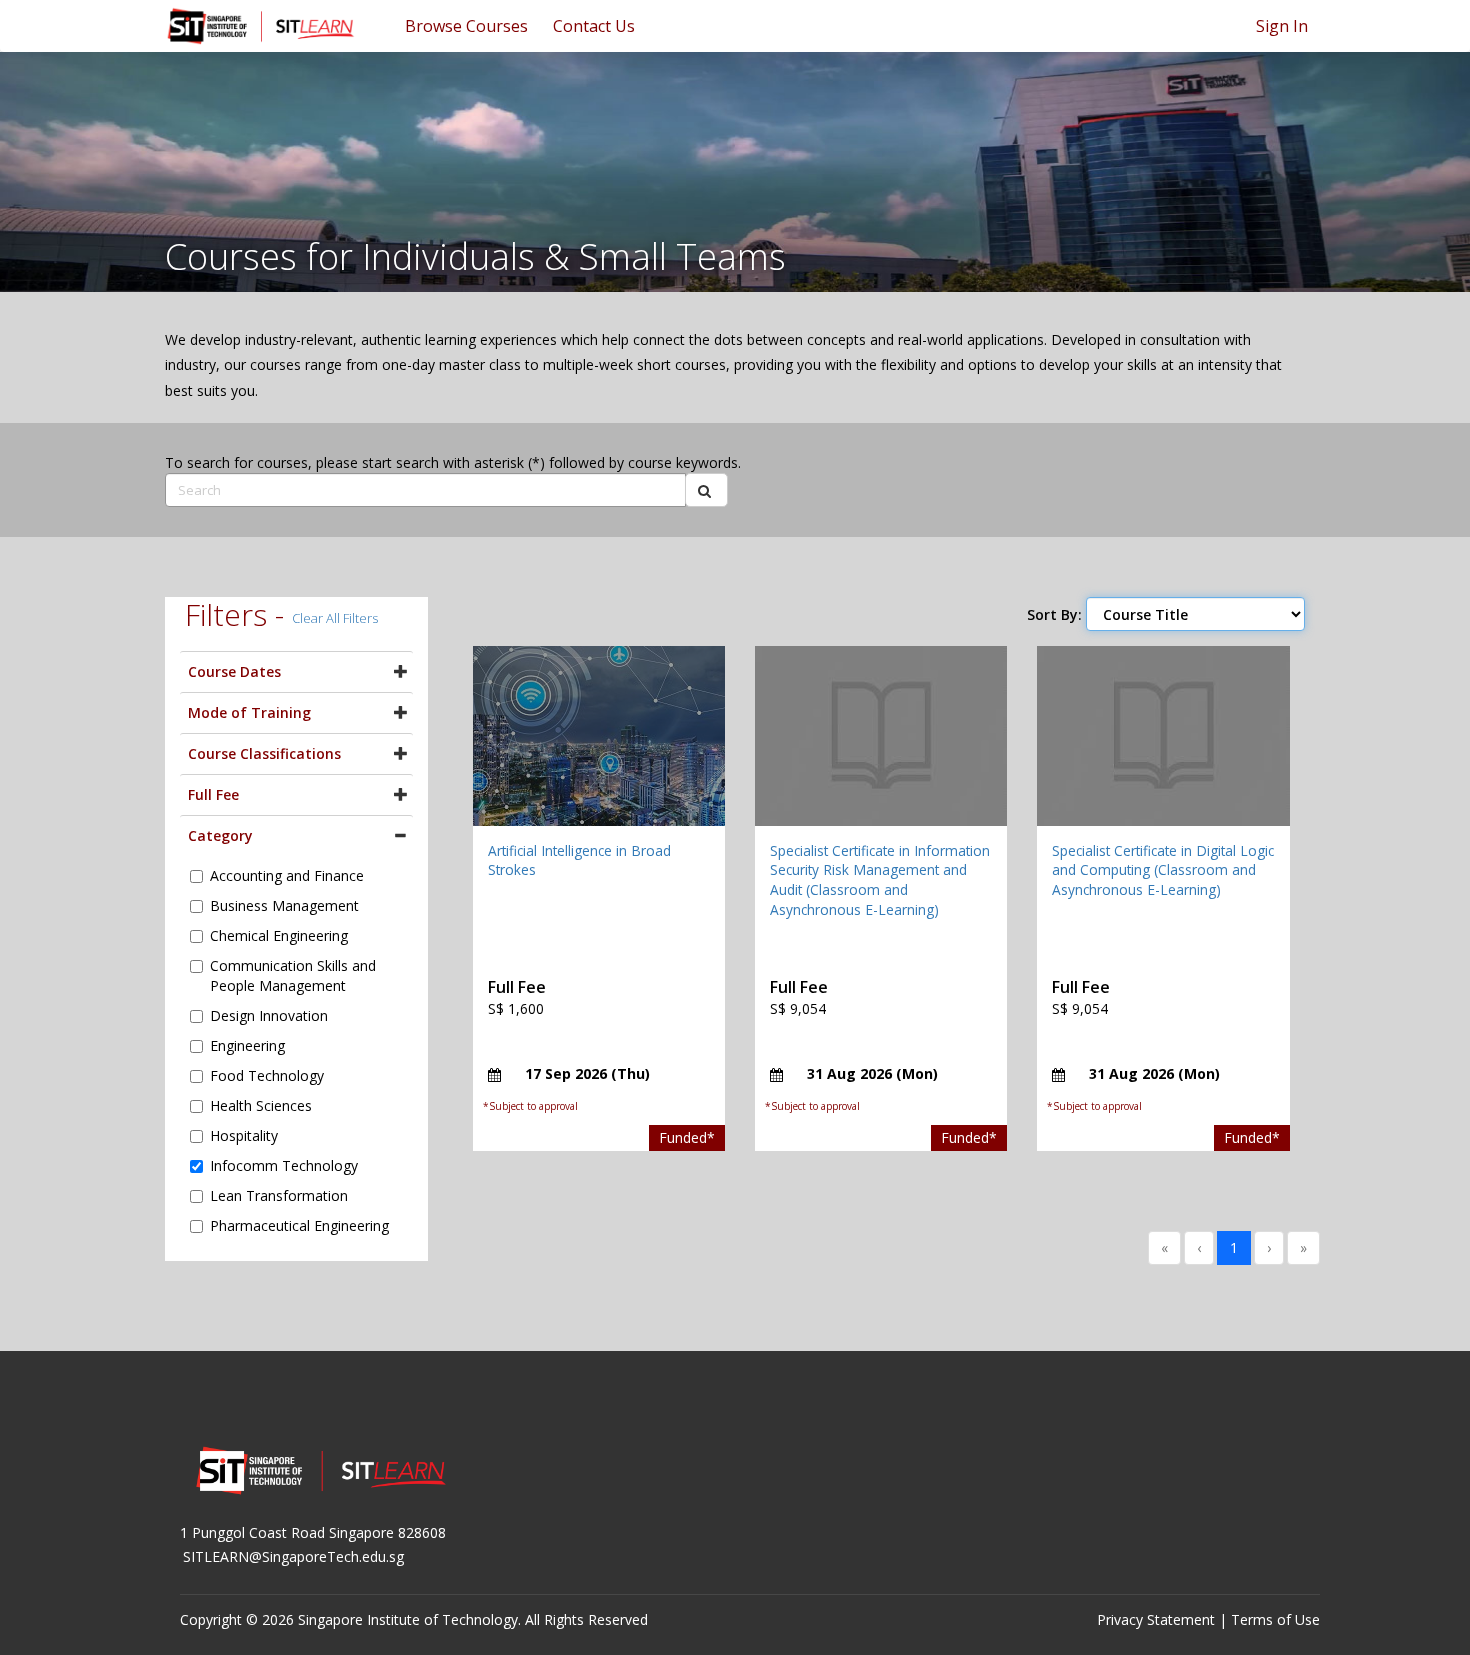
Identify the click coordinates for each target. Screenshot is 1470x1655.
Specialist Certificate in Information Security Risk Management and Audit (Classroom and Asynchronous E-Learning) (880, 880)
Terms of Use (1275, 1619)
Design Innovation (269, 1015)
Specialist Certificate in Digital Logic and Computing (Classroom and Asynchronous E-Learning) (1163, 870)
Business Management (284, 905)
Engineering (247, 1045)
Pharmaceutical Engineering (299, 1225)
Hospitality (244, 1135)
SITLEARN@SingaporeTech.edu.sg (293, 1556)
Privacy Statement (1156, 1619)
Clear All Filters (335, 618)
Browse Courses (466, 26)
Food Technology (267, 1075)
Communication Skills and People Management (293, 975)
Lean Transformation (279, 1195)
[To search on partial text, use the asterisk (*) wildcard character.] (706, 490)
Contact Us (594, 26)
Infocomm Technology (284, 1165)
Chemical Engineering (279, 935)
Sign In (1282, 26)
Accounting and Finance (287, 875)
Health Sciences (261, 1105)
